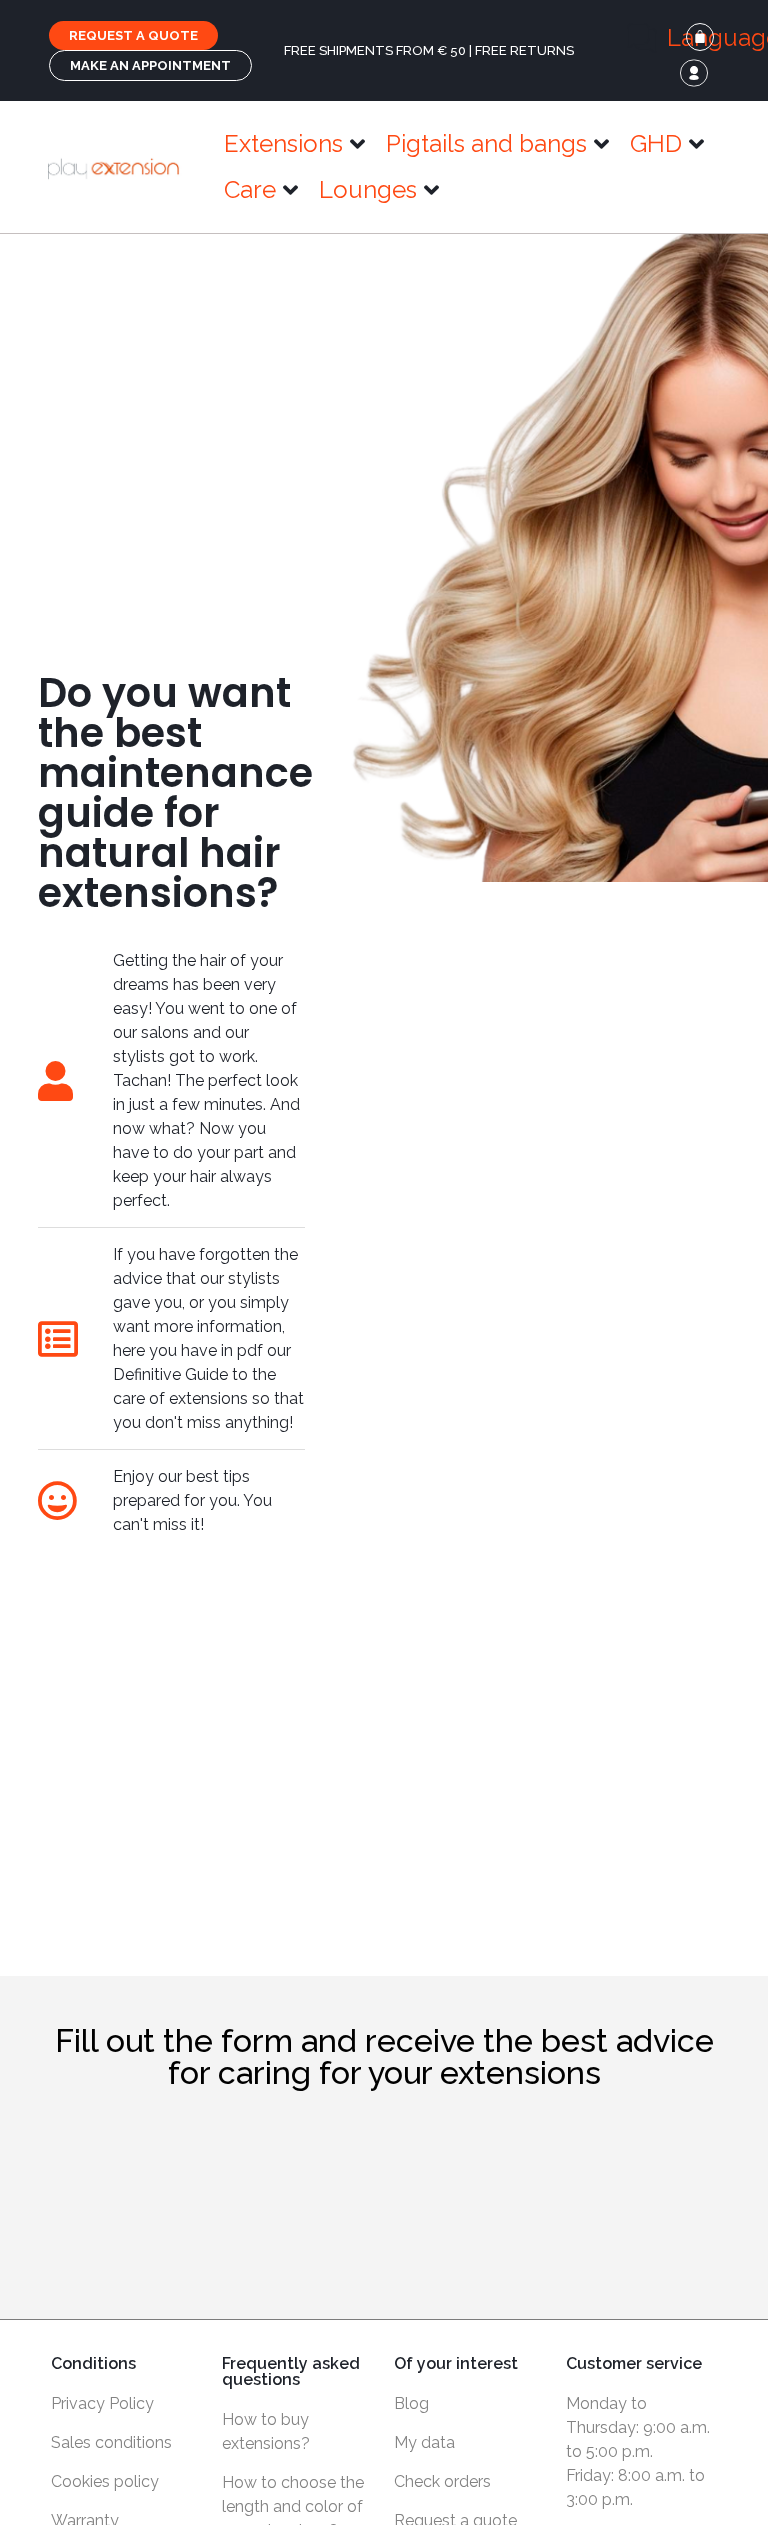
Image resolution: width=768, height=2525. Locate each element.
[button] (295, 144)
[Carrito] (700, 37)
